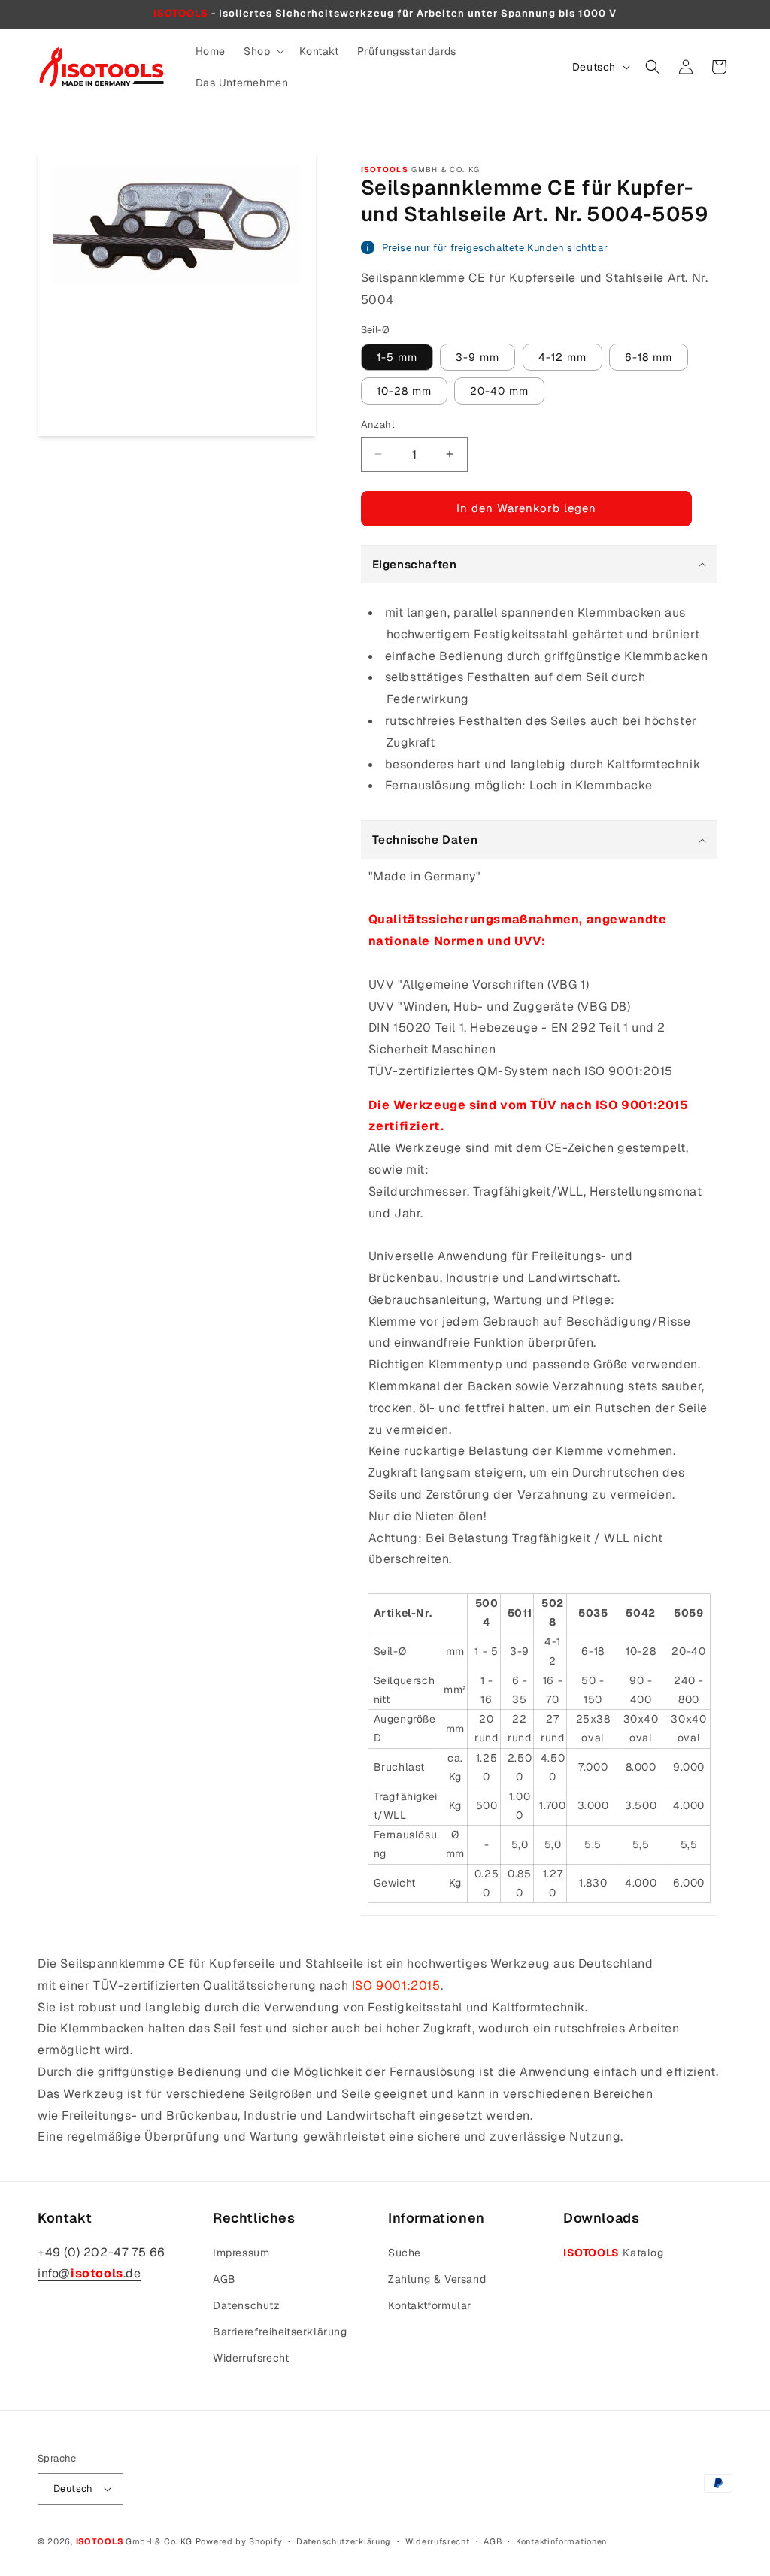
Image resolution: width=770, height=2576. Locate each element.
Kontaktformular (430, 2305)
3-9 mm (477, 357)
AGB (224, 2279)
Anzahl (377, 424)
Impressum (241, 2253)
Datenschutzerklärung (344, 2541)
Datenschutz (247, 2305)
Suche (405, 2253)
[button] (262, 51)
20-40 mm (499, 391)
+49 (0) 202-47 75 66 (102, 2252)
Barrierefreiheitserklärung (280, 2332)
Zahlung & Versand (437, 2279)
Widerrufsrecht (251, 2358)
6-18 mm (649, 357)
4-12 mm (562, 357)
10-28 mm (404, 391)
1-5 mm (397, 357)
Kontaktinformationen (561, 2541)
